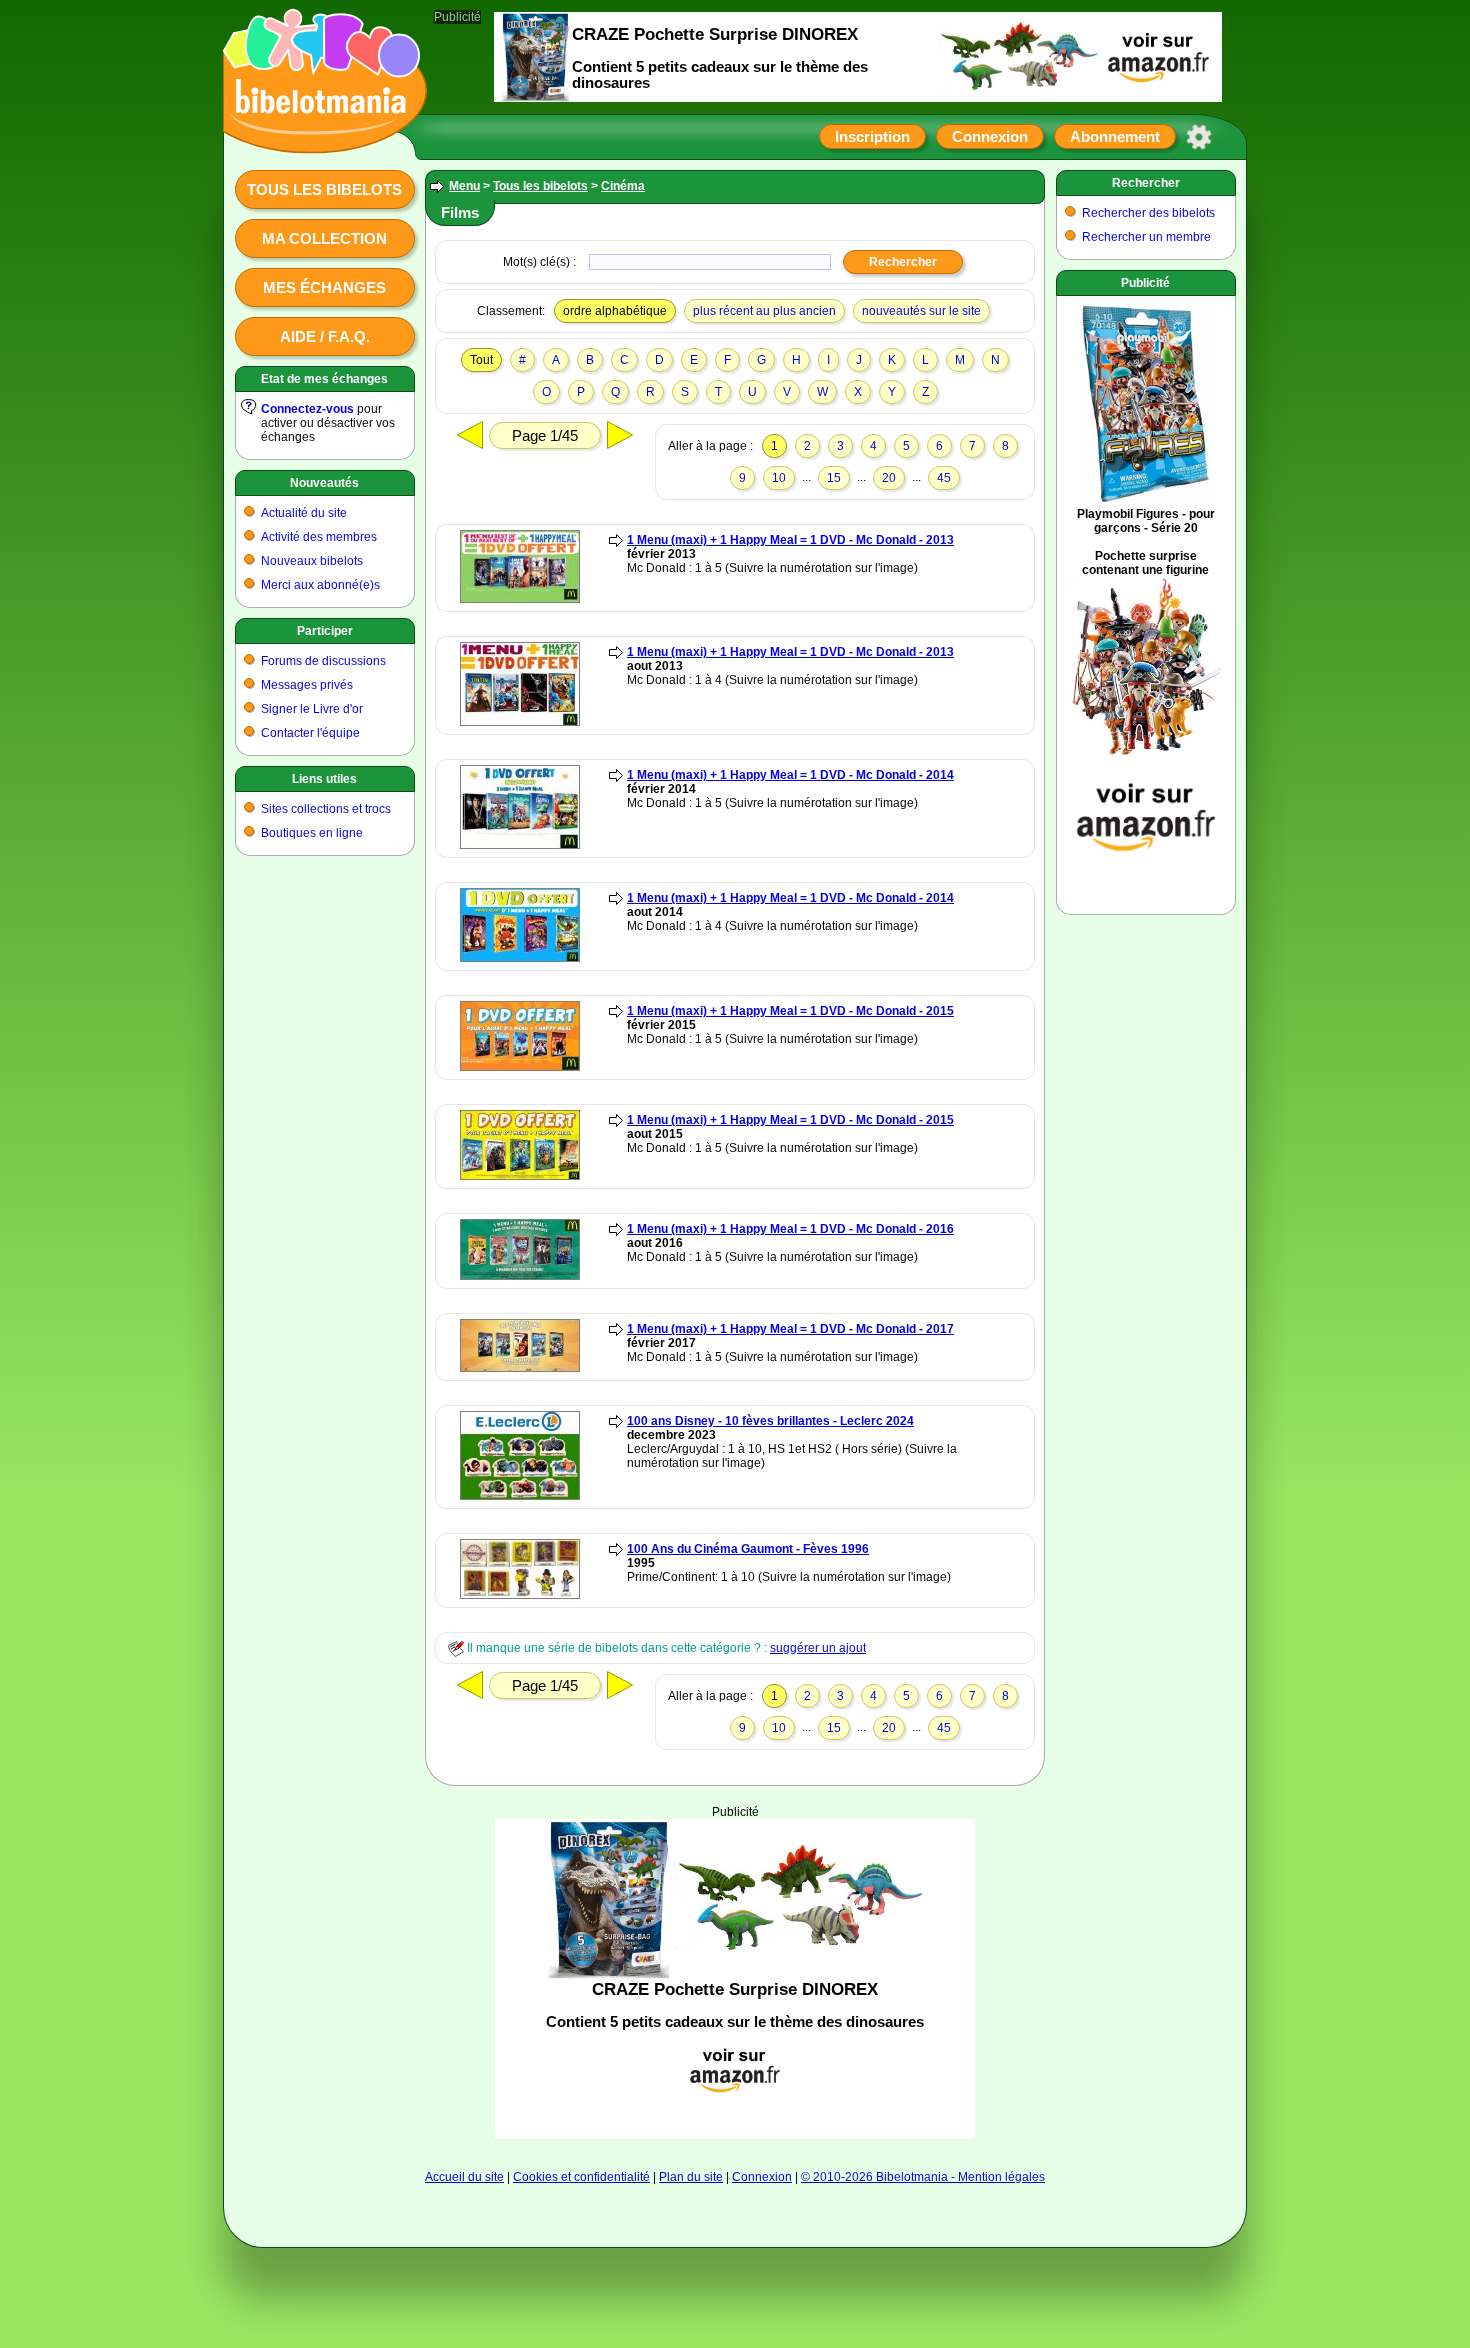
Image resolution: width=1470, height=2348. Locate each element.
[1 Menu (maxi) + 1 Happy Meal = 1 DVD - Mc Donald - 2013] (520, 599)
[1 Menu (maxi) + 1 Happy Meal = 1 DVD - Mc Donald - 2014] (520, 845)
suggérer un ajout (818, 1648)
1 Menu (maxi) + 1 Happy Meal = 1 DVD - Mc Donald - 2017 (790, 1329)
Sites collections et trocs (326, 809)
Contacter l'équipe (310, 733)
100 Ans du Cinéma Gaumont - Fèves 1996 (748, 1549)
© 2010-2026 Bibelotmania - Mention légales (923, 2177)
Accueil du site (464, 2177)
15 (834, 478)
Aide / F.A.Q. (325, 336)
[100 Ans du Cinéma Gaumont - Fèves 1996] (520, 1595)
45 (944, 478)
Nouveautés (324, 483)
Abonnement (1115, 136)
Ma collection (324, 238)
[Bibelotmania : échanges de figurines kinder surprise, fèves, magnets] (319, 135)
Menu (464, 186)
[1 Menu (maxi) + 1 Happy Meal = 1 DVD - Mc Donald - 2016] (520, 1276)
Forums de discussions (323, 661)
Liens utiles (324, 779)
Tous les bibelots (324, 189)
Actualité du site (304, 513)
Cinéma (623, 186)
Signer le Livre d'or (312, 709)
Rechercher (1146, 183)
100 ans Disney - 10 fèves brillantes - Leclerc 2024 (770, 1421)
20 (889, 478)
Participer (325, 631)
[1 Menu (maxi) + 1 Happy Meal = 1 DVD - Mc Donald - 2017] (520, 1368)
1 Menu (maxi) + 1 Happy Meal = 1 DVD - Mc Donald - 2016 (790, 1229)
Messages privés (307, 685)
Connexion (990, 136)
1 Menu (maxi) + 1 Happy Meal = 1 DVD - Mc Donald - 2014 (790, 775)
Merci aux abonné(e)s (320, 585)
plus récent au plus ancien (764, 311)
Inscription (872, 136)
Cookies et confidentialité (581, 2177)
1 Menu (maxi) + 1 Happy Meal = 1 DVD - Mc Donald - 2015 (790, 1011)
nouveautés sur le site (921, 311)
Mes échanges (324, 287)
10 (779, 478)
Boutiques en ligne (312, 833)
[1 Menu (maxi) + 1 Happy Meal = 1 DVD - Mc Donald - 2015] (520, 1067)
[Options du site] (1199, 137)
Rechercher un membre (1146, 237)
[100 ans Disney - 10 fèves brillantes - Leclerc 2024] (520, 1496)
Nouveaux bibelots (312, 561)
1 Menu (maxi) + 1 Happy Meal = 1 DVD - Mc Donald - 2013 (790, 540)
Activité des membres (319, 537)
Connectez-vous (307, 409)
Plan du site (691, 2177)
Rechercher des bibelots (1148, 213)
